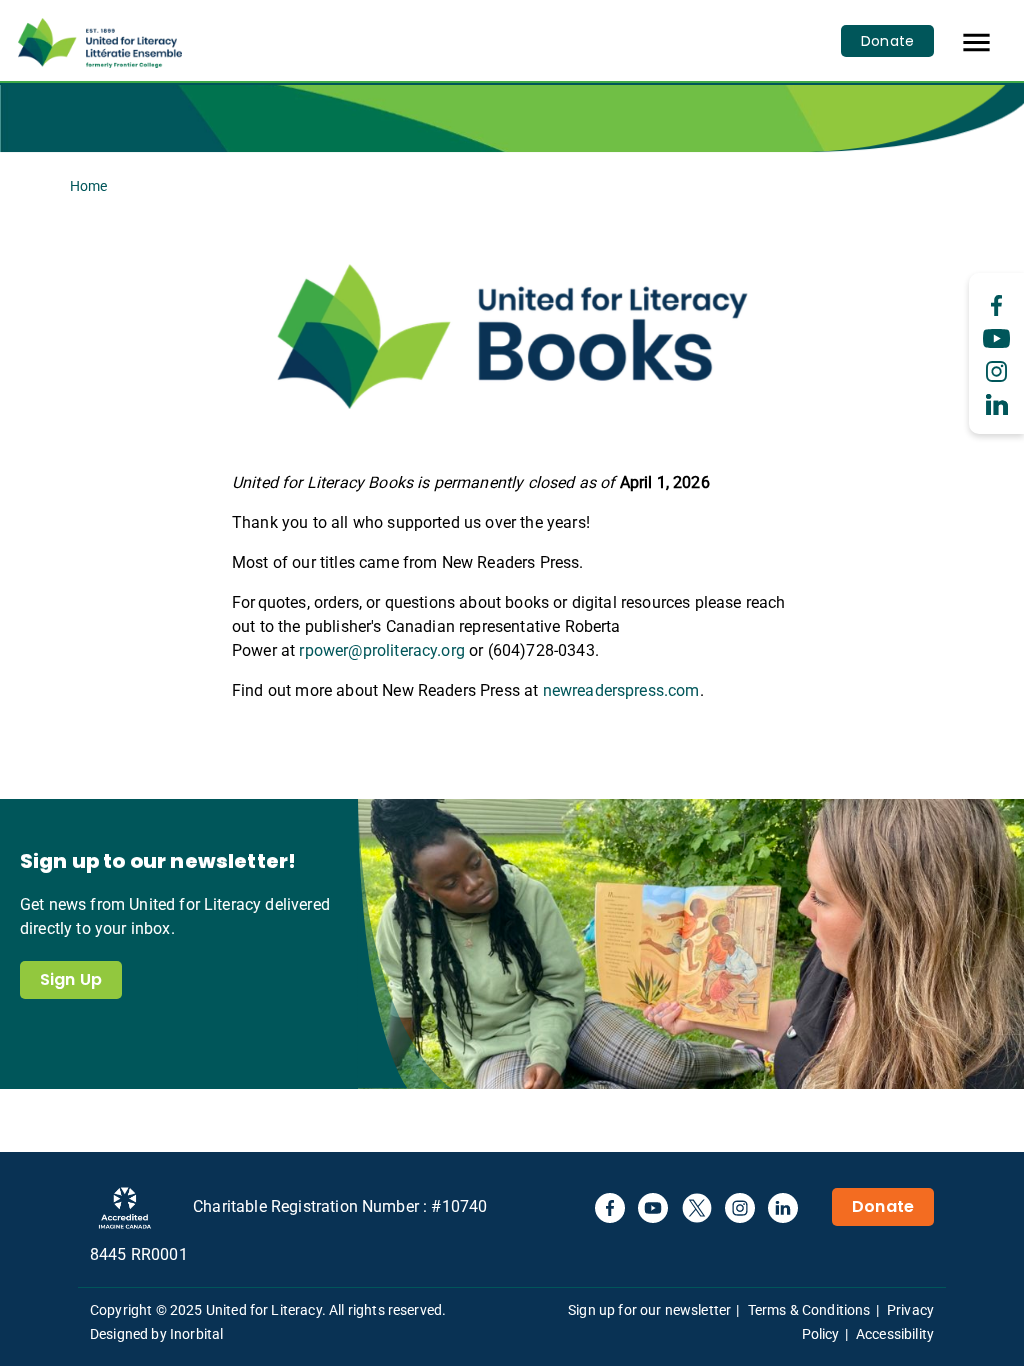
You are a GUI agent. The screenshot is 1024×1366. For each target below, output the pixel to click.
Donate (887, 41)
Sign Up (71, 979)
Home (89, 186)
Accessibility (895, 1334)
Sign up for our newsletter (649, 1310)
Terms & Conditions (809, 1310)
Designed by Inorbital (156, 1334)
